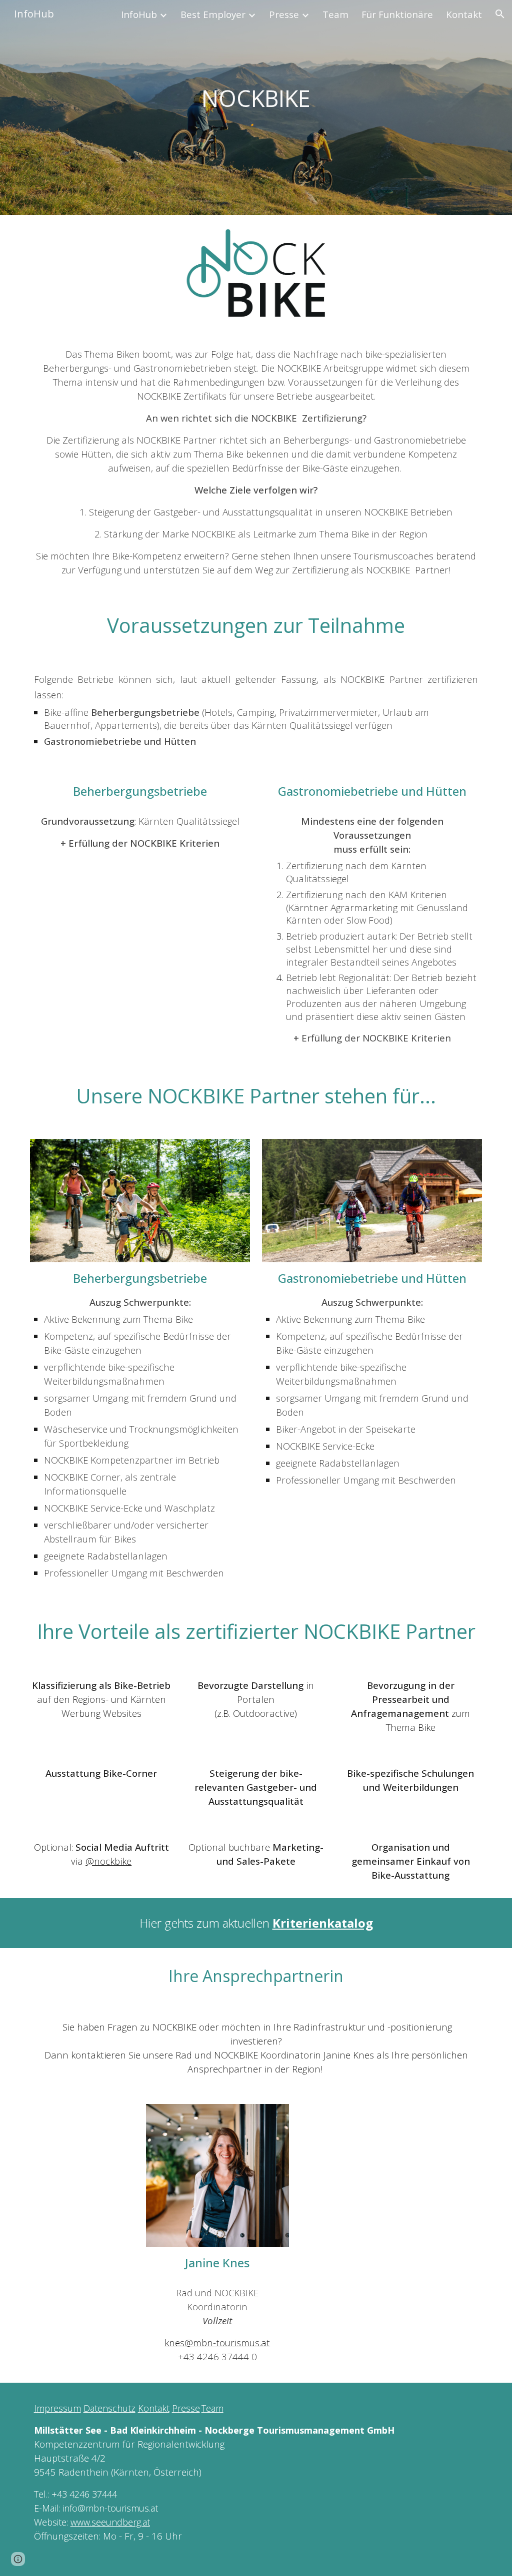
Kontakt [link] (464, 14)
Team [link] (335, 14)
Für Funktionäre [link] (397, 14)
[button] (500, 14)
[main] (256, 99)
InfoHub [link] (139, 14)
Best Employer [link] (213, 14)
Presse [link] (284, 14)
